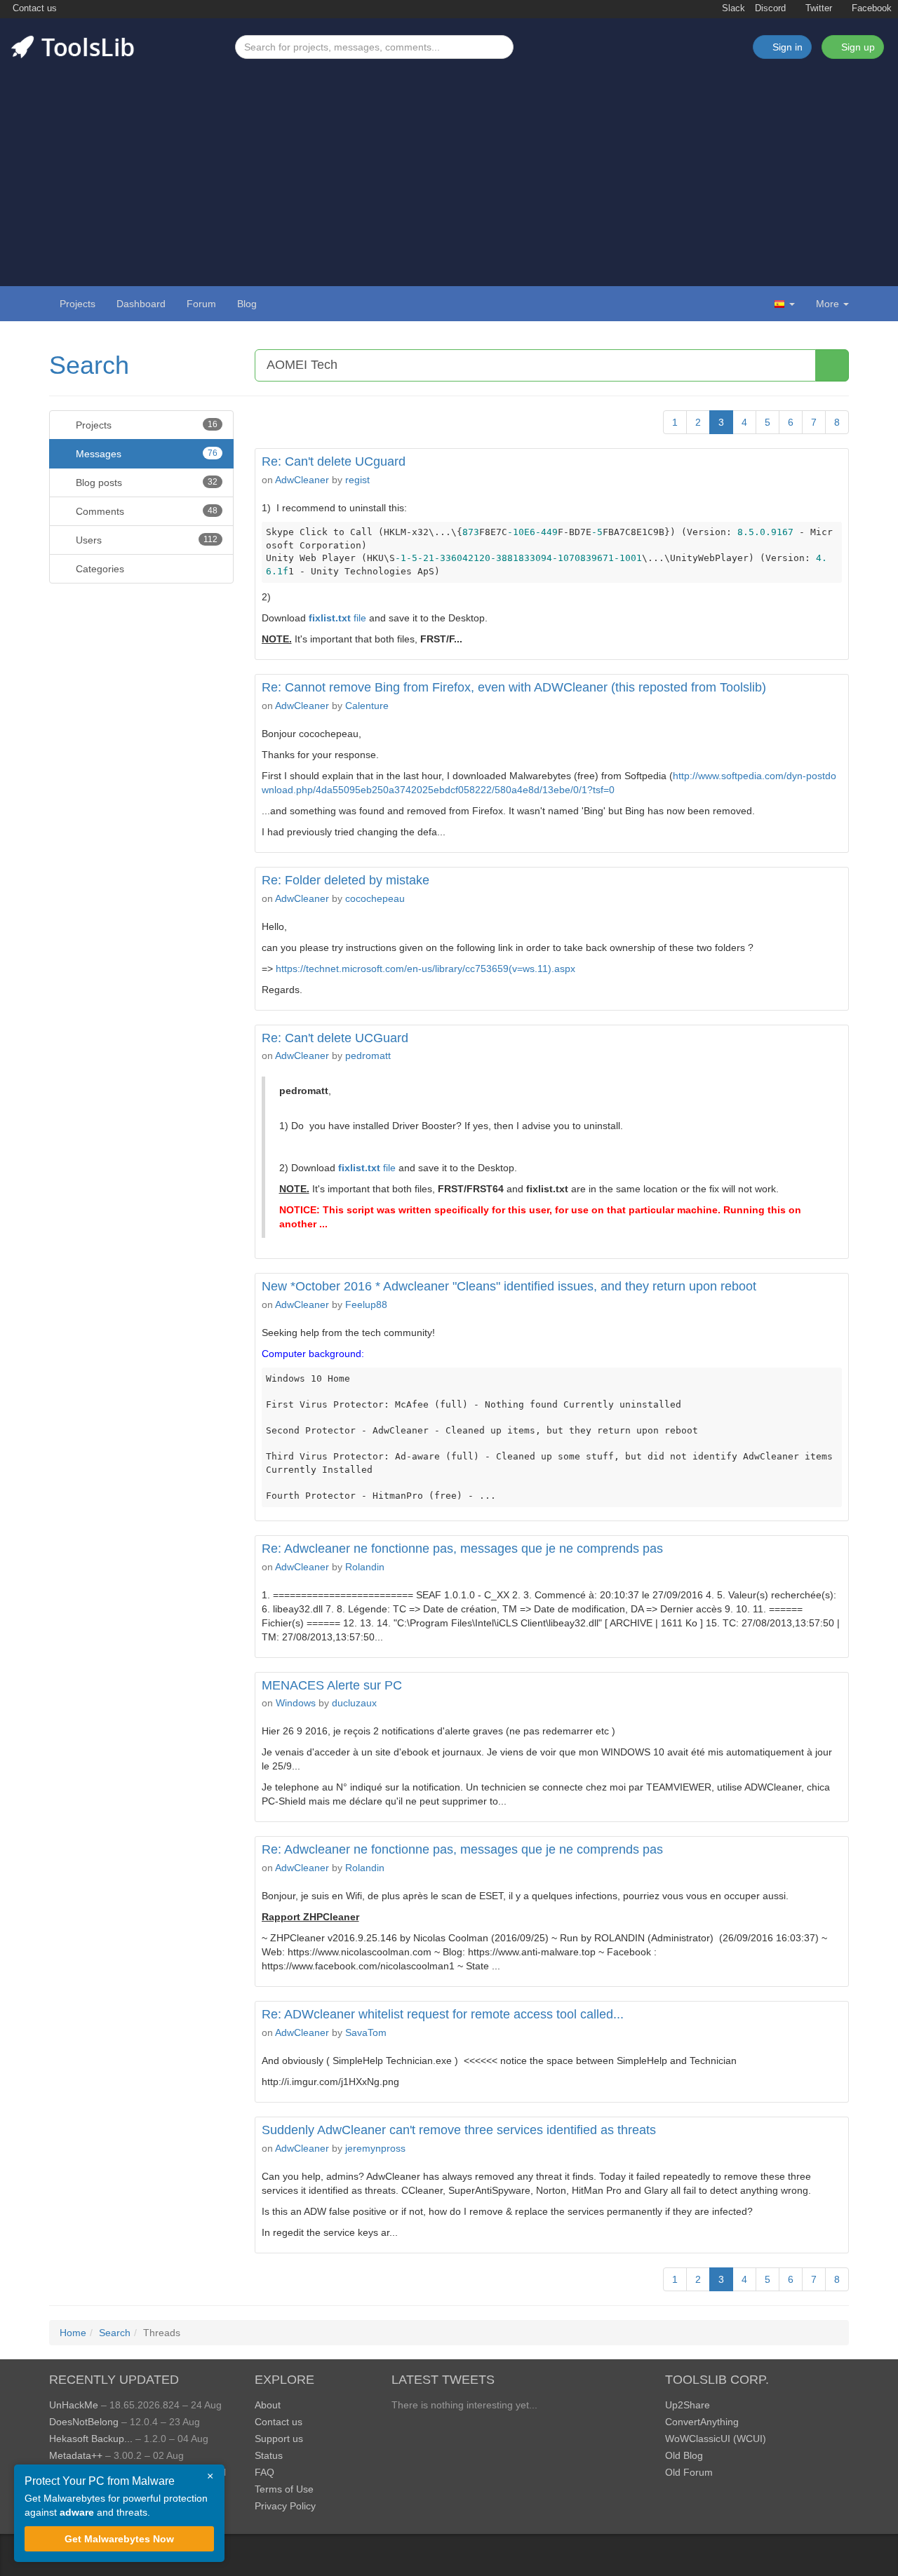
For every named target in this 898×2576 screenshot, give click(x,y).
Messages (145, 454)
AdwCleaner (302, 480)
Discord (770, 8)
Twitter (817, 8)
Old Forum (689, 2472)
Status (269, 2455)
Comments (145, 511)
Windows (296, 1703)
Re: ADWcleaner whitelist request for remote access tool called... (443, 2014)
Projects (78, 304)
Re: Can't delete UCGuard (335, 1038)
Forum (201, 304)
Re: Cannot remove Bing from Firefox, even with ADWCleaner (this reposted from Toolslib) (514, 687)
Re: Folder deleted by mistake (346, 880)
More (827, 304)
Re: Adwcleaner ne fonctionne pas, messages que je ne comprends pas (462, 1549)
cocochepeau (375, 898)
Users (145, 540)
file (337, 618)
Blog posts (145, 483)
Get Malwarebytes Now (119, 2539)
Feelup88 (366, 1304)
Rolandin (365, 1567)
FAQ (264, 2472)
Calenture (367, 706)
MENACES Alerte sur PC (332, 1685)
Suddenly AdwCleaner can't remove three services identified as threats (459, 2130)
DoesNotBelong (84, 2422)
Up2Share (688, 2405)
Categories (99, 569)
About (268, 2405)
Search (89, 365)
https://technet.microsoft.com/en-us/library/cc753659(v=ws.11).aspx (425, 969)
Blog (247, 304)
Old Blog (684, 2455)
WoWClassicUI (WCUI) (716, 2439)
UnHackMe (74, 2405)
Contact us (33, 8)
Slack (732, 8)
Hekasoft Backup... (91, 2439)
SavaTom (366, 2032)
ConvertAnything (702, 2422)
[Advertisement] (449, 164)
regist (357, 480)
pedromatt (368, 1056)
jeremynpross (375, 2148)
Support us (279, 2439)
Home (73, 2333)
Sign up (857, 47)
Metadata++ (76, 2455)
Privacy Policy (285, 2506)
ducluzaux (354, 1703)
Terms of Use (284, 2489)
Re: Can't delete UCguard (334, 461)
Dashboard (141, 304)
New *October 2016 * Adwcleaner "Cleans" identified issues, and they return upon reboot (509, 1286)
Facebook (870, 8)
